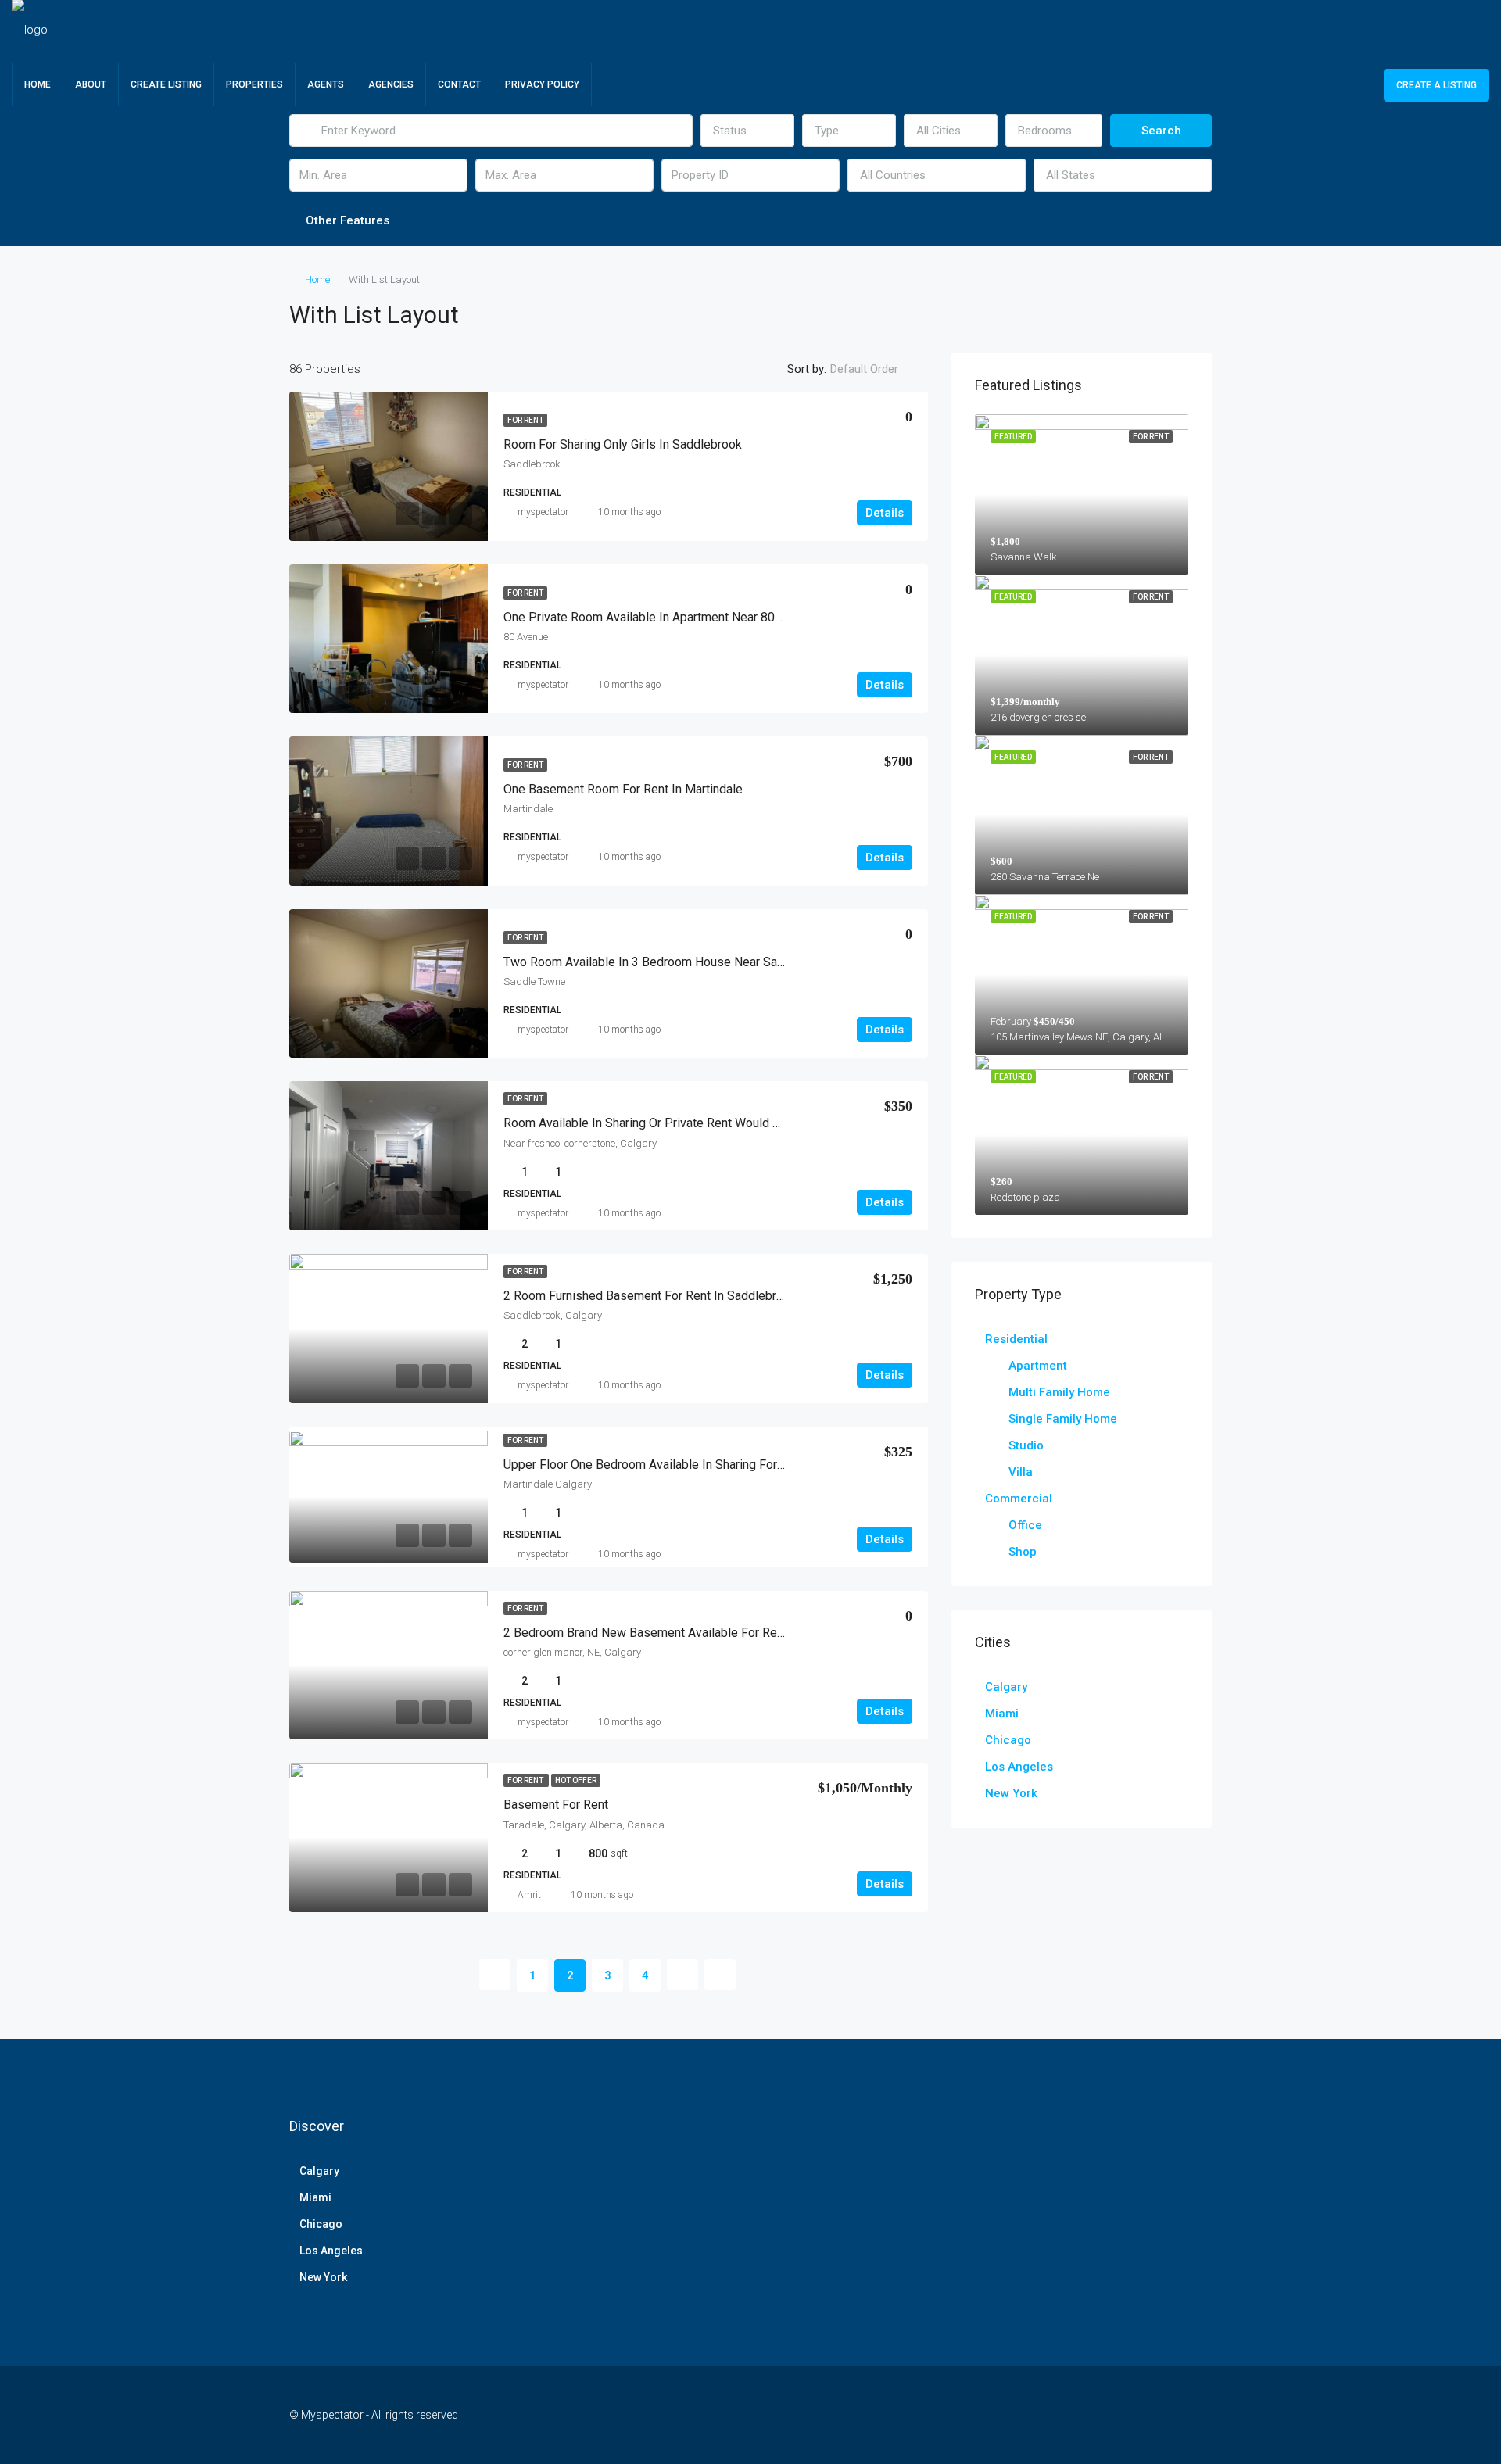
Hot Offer (576, 1780)
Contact (459, 84)
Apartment (1038, 1366)
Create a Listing (1437, 85)
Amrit (529, 1895)
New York (1011, 1793)
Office (1025, 1525)
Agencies (391, 84)
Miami (1002, 1714)
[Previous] (495, 1975)
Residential (1016, 1339)
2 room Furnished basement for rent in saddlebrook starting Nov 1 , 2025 (709, 1296)
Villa (1021, 1472)
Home (38, 84)
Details (885, 513)
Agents (326, 84)
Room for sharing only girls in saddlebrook (623, 444)
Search (1161, 131)
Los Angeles (1019, 1767)
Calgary (1006, 1687)
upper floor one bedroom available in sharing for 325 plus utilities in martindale (726, 1465)
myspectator (543, 512)
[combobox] (747, 131)
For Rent (525, 420)
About (91, 84)
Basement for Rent (556, 1805)
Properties (254, 84)
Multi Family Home (1059, 1392)
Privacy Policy (542, 84)
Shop (1023, 1552)
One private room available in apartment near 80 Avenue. (662, 617)
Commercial (1019, 1499)
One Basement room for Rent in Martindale (623, 789)
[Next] (682, 1975)
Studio (1026, 1445)
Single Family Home (1063, 1419)
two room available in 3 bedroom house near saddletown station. (688, 962)
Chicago (1008, 1740)
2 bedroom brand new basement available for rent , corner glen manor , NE (712, 1633)
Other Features (346, 220)
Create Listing (166, 84)
